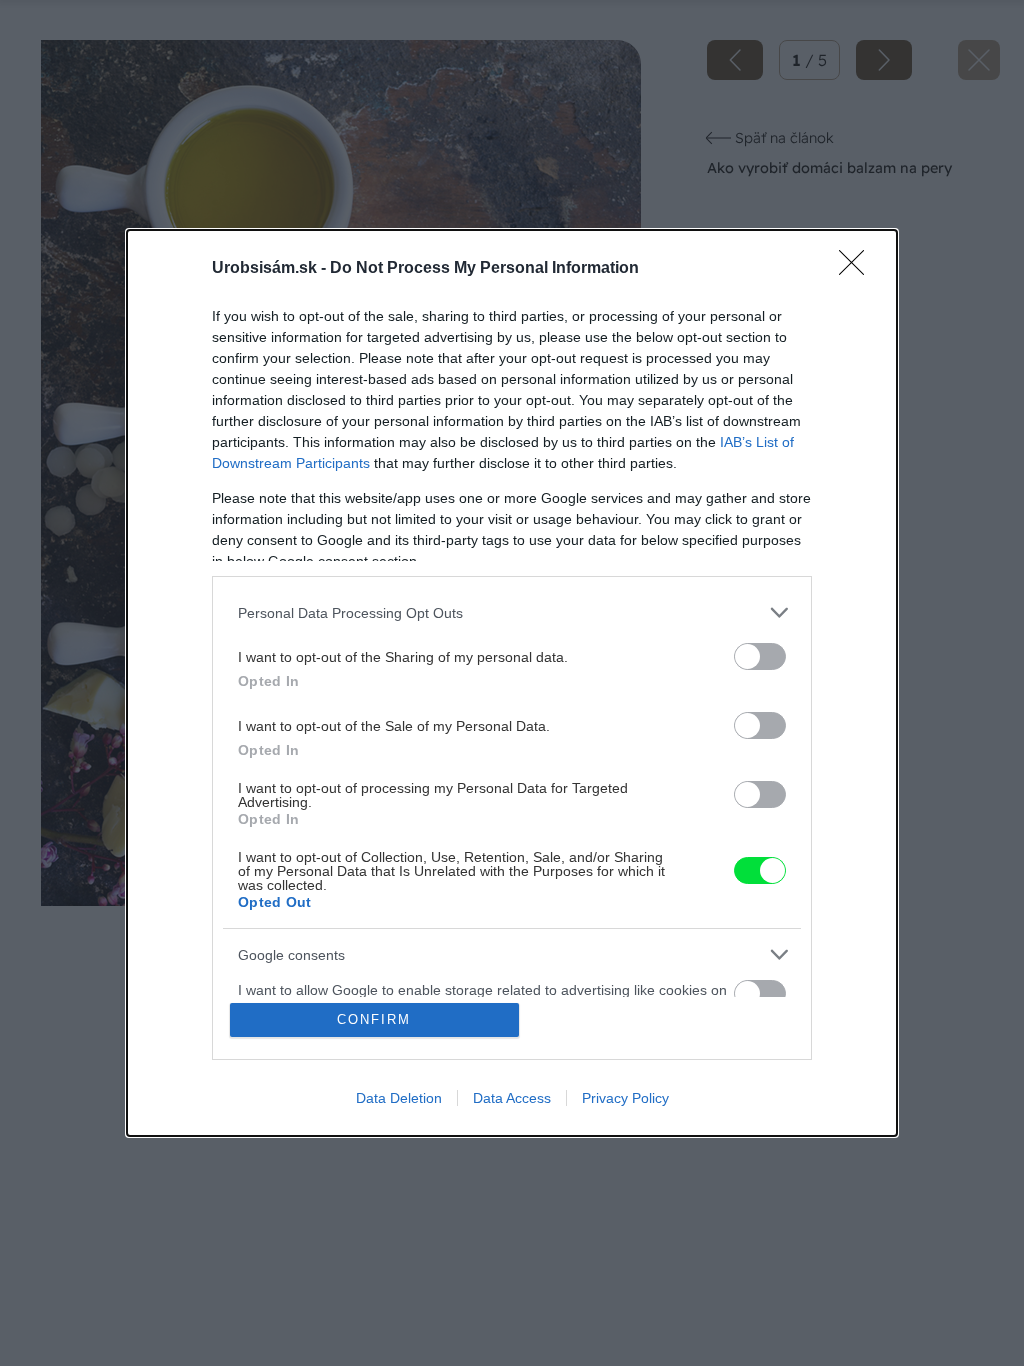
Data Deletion (399, 1098)
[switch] (760, 656)
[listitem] (512, 612)
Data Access (512, 1098)
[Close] (858, 269)
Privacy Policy (625, 1098)
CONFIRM (374, 1019)
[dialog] (512, 683)
